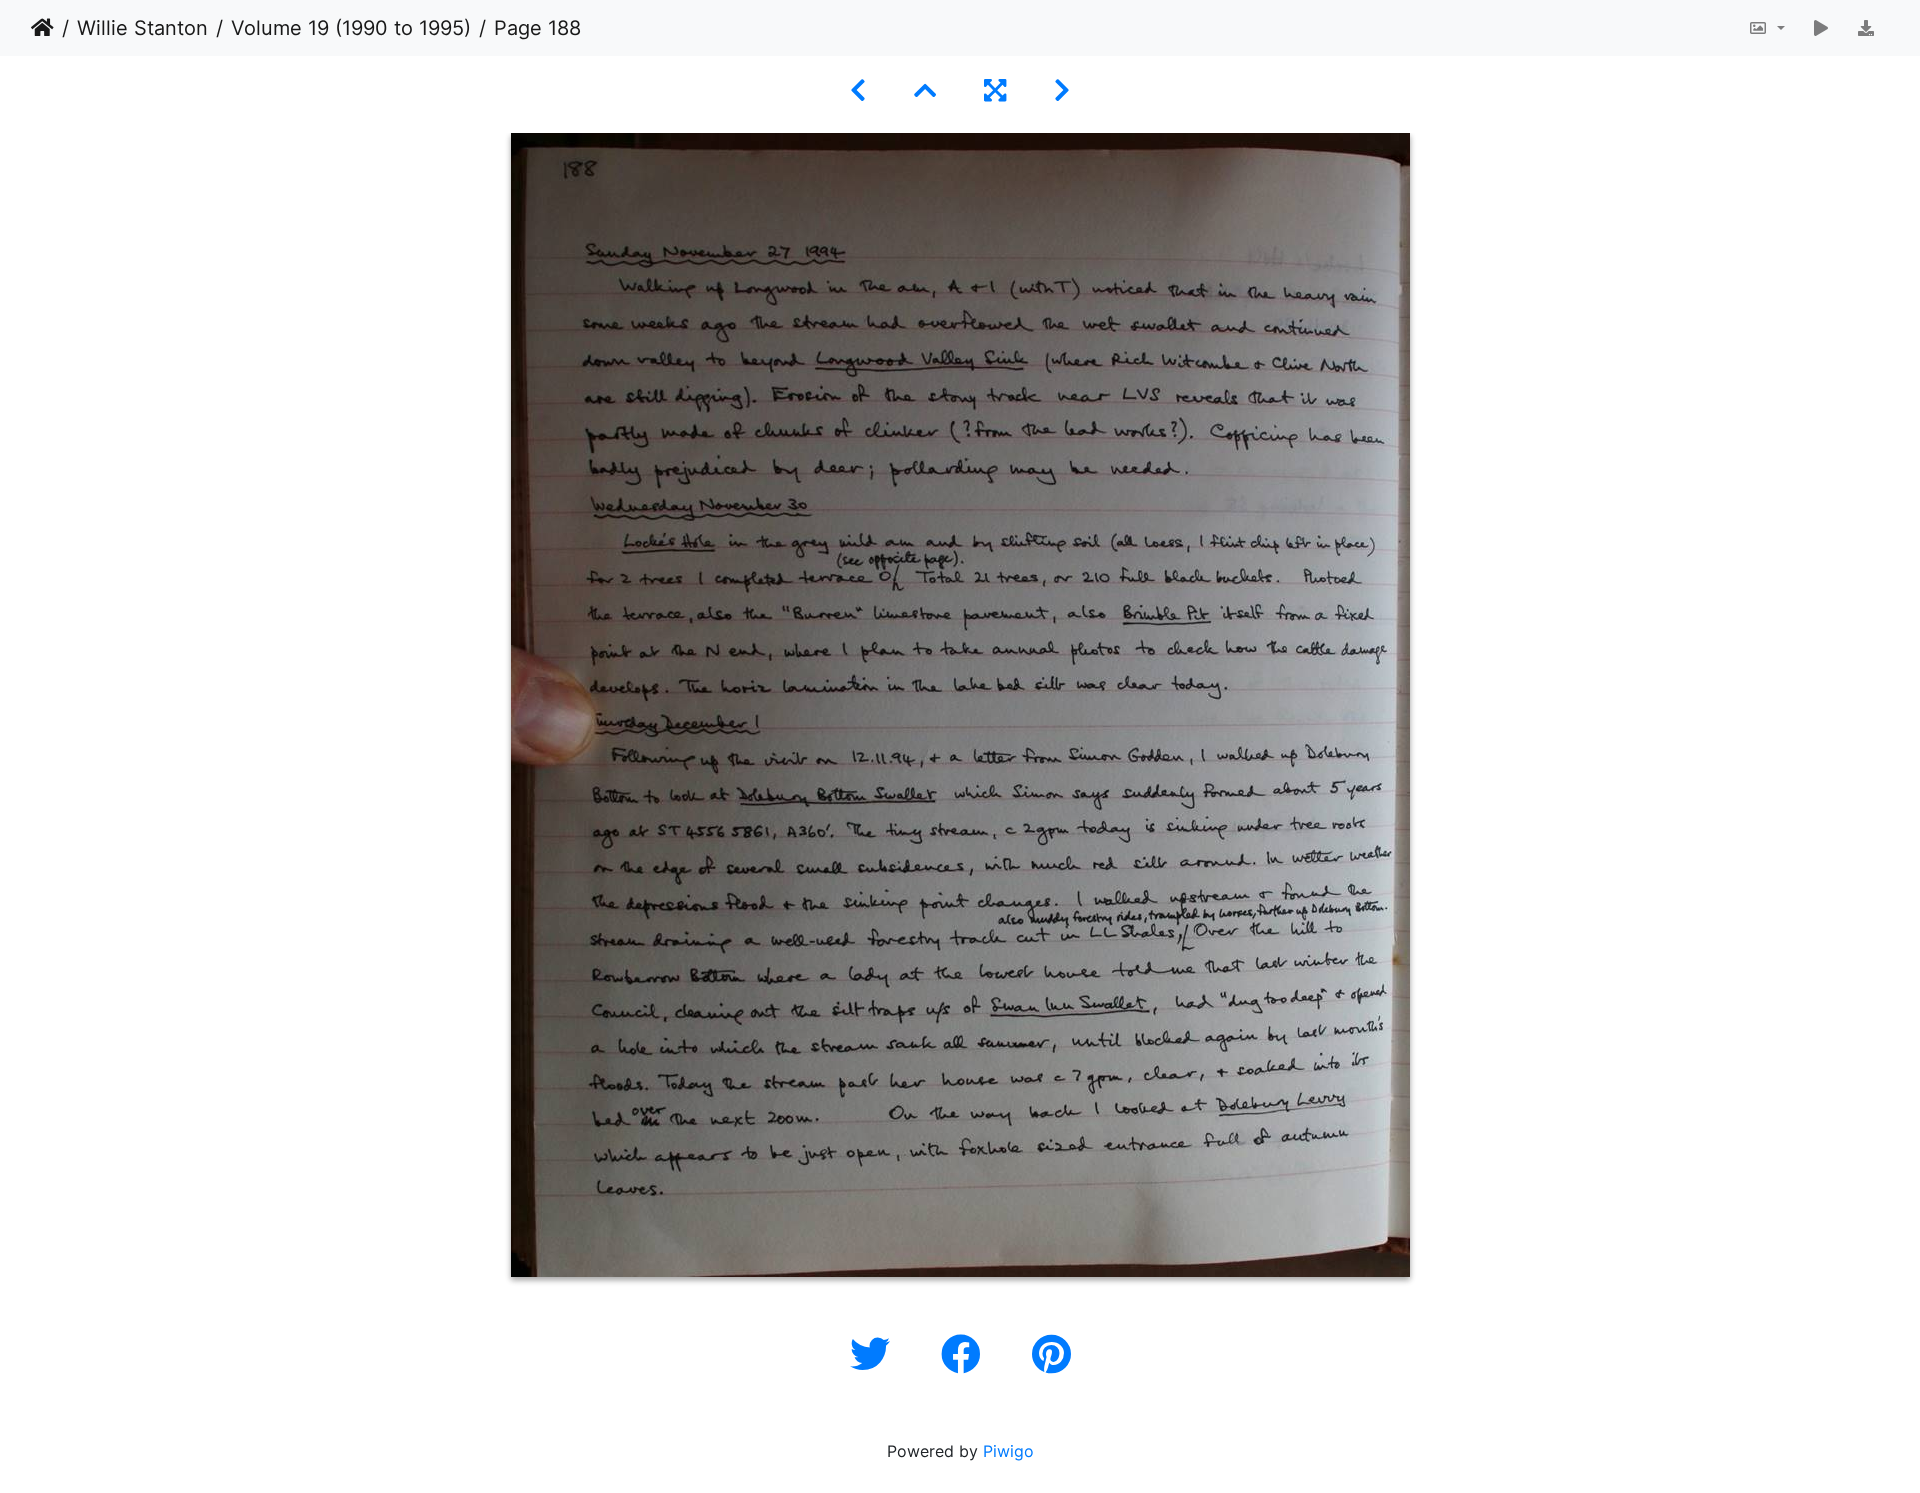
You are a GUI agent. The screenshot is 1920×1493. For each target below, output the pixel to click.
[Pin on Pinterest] (1051, 1354)
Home (42, 28)
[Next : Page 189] (1062, 90)
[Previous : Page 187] (858, 90)
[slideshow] (1821, 28)
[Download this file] (1866, 28)
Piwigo (1008, 1451)
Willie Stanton (142, 28)
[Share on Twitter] (875, 1354)
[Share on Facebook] (966, 1354)
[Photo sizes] (1766, 28)
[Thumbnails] (925, 90)
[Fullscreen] (995, 90)
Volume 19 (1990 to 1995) (351, 28)
